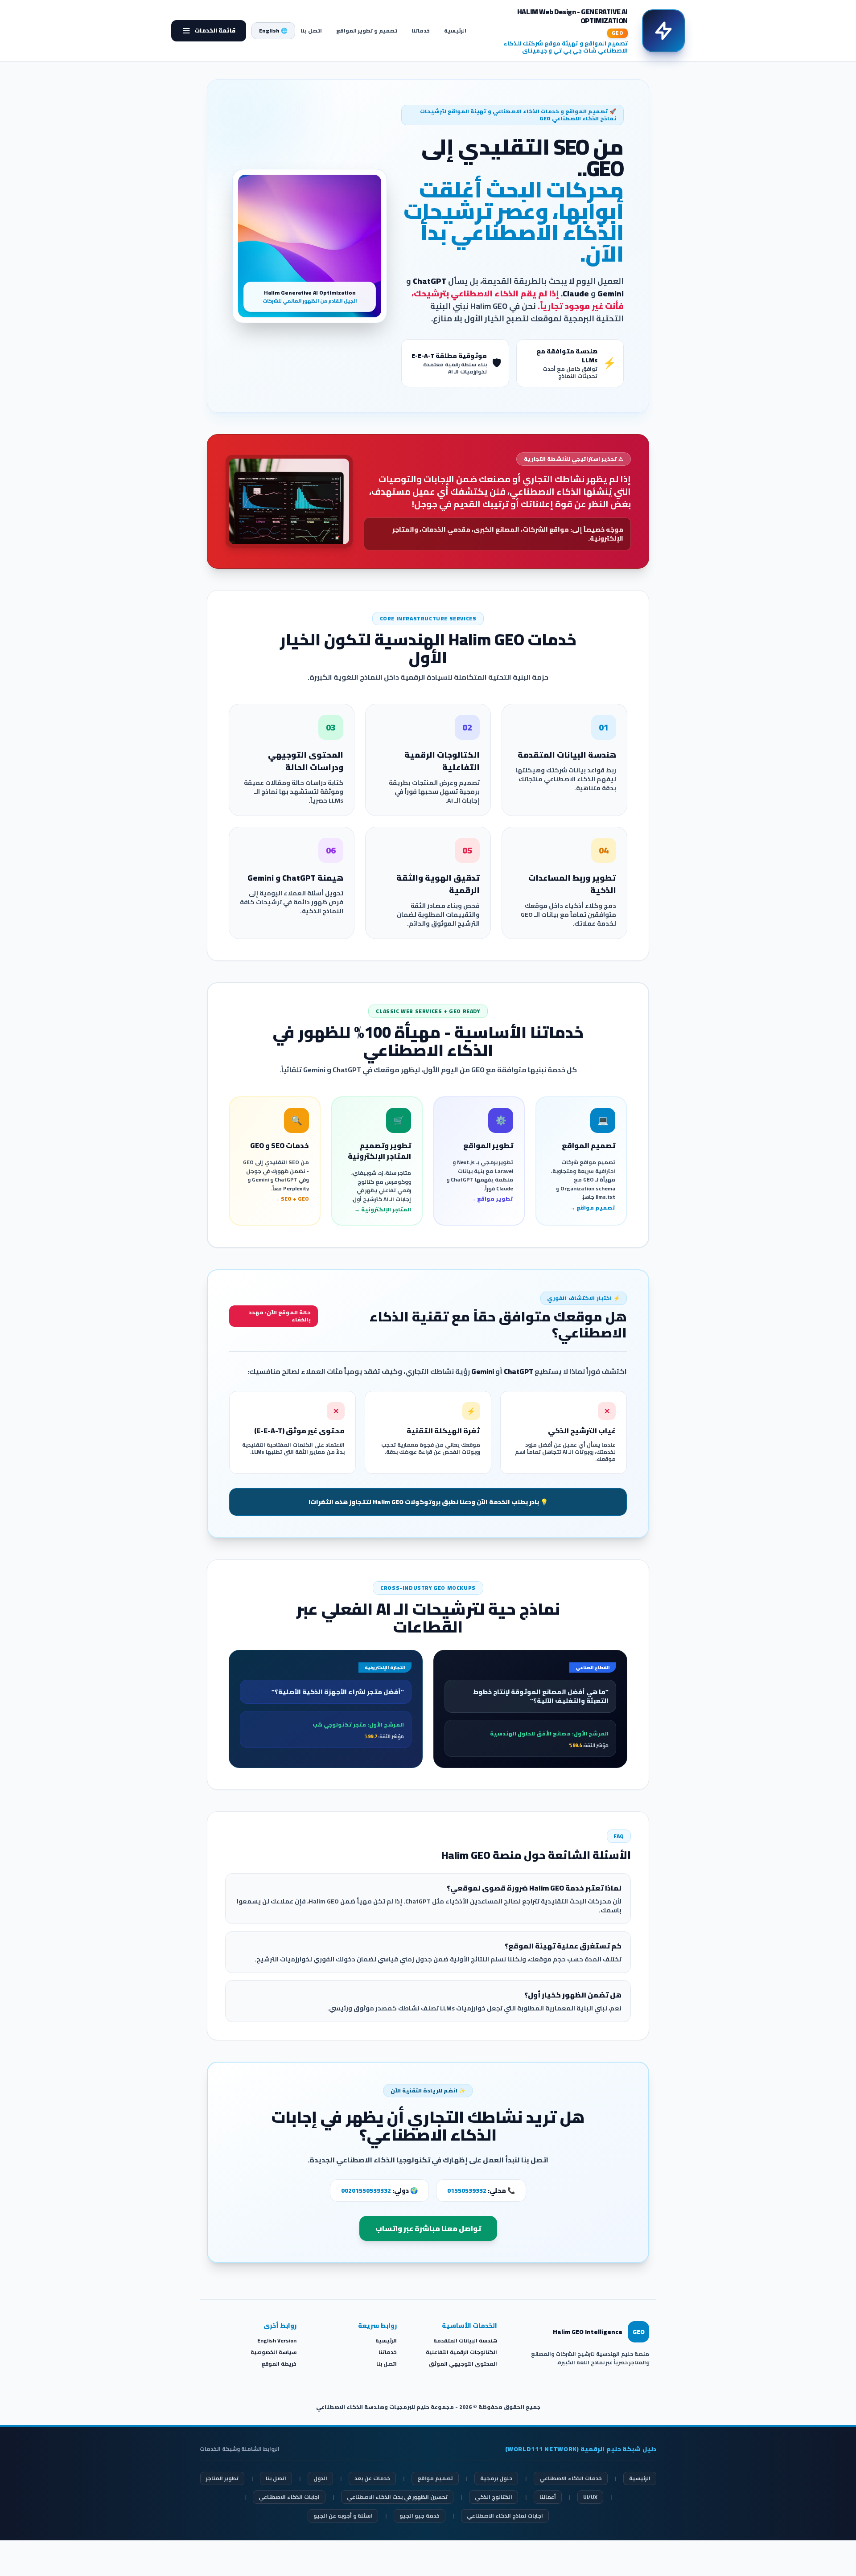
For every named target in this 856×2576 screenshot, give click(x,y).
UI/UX (590, 2497)
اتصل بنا (311, 31)
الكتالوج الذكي (494, 2497)
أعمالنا (548, 2497)
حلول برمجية (496, 2478)
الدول (320, 2478)
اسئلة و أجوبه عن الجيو (343, 2516)
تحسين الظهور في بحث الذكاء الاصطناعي (397, 2497)
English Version (277, 2340)
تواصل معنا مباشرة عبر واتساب (428, 2228)
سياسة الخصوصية (274, 2352)
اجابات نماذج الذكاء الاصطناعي (505, 2516)
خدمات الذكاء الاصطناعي (571, 2478)
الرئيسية (455, 31)
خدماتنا (421, 31)
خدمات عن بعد (372, 2478)
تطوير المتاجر (222, 2478)
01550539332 (467, 2190)
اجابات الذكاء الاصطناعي (289, 2497)
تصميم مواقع (435, 2478)
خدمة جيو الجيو (420, 2516)
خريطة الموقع (279, 2364)
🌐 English (273, 31)
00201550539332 (366, 2190)
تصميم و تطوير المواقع (367, 31)
